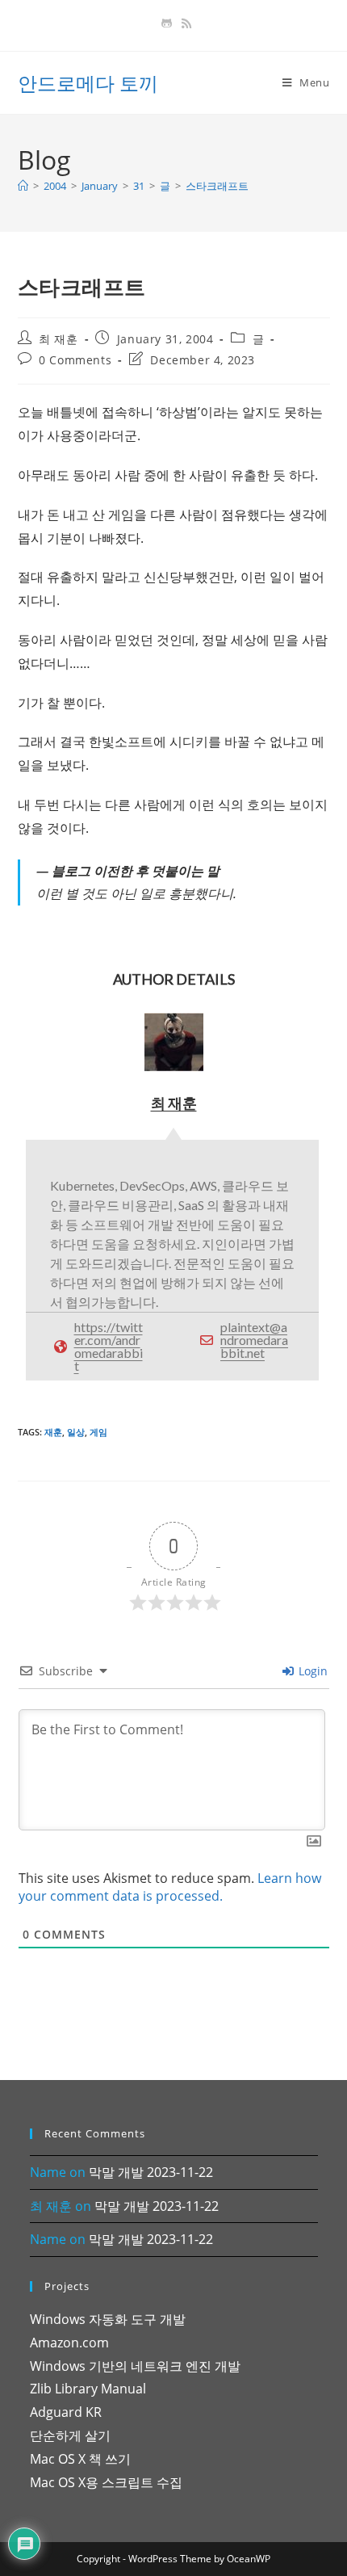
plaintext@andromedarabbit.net (254, 1340)
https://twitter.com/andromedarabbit (109, 1346)
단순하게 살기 (70, 2435)
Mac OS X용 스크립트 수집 (106, 2482)
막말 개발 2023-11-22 (151, 2172)
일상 (76, 1432)
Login (311, 1671)
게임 (98, 1432)
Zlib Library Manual (88, 2389)
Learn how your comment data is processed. (170, 1887)
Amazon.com (69, 2343)
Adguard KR (66, 2412)
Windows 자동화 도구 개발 (108, 2319)
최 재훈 (58, 339)
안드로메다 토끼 (88, 83)
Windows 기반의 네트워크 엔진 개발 (135, 2366)
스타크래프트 (217, 186)
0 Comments (75, 360)
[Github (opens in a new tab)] (167, 23)
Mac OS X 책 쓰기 (80, 2459)
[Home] (23, 186)
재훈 (53, 1432)
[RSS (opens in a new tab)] (184, 23)
